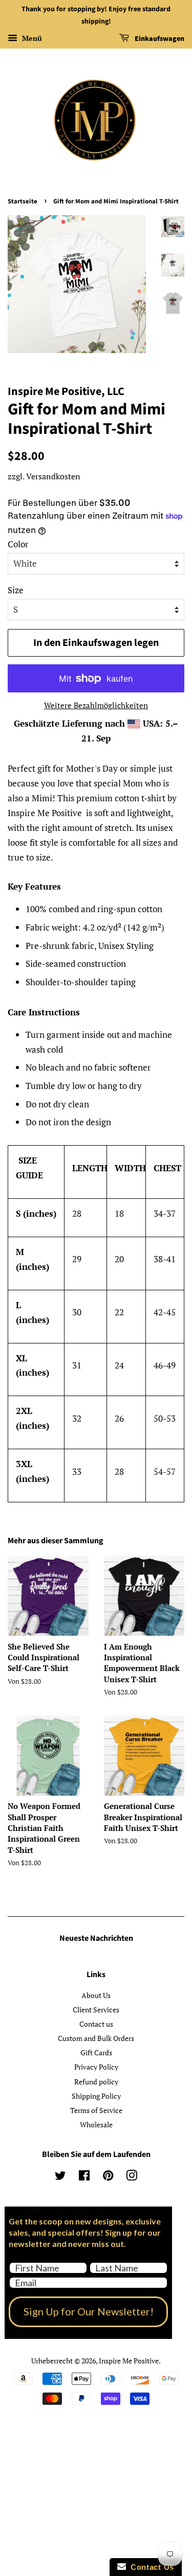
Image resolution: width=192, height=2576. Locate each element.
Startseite (23, 201)
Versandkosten (53, 476)
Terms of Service (96, 2110)
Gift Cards (96, 2052)
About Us (96, 1995)
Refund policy (96, 2082)
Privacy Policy (96, 2067)
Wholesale (96, 2125)
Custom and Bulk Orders (96, 2038)
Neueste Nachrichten (96, 1938)
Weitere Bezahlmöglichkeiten (96, 705)
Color (18, 544)
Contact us (96, 2024)
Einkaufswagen (159, 39)
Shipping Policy (96, 2096)
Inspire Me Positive (129, 2361)
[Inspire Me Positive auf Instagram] (132, 2177)
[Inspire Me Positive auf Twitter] (60, 2177)
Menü (31, 38)
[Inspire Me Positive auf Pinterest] (108, 2177)
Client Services (96, 2010)
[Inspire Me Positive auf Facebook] (84, 2177)
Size (16, 590)
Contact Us (150, 2567)
